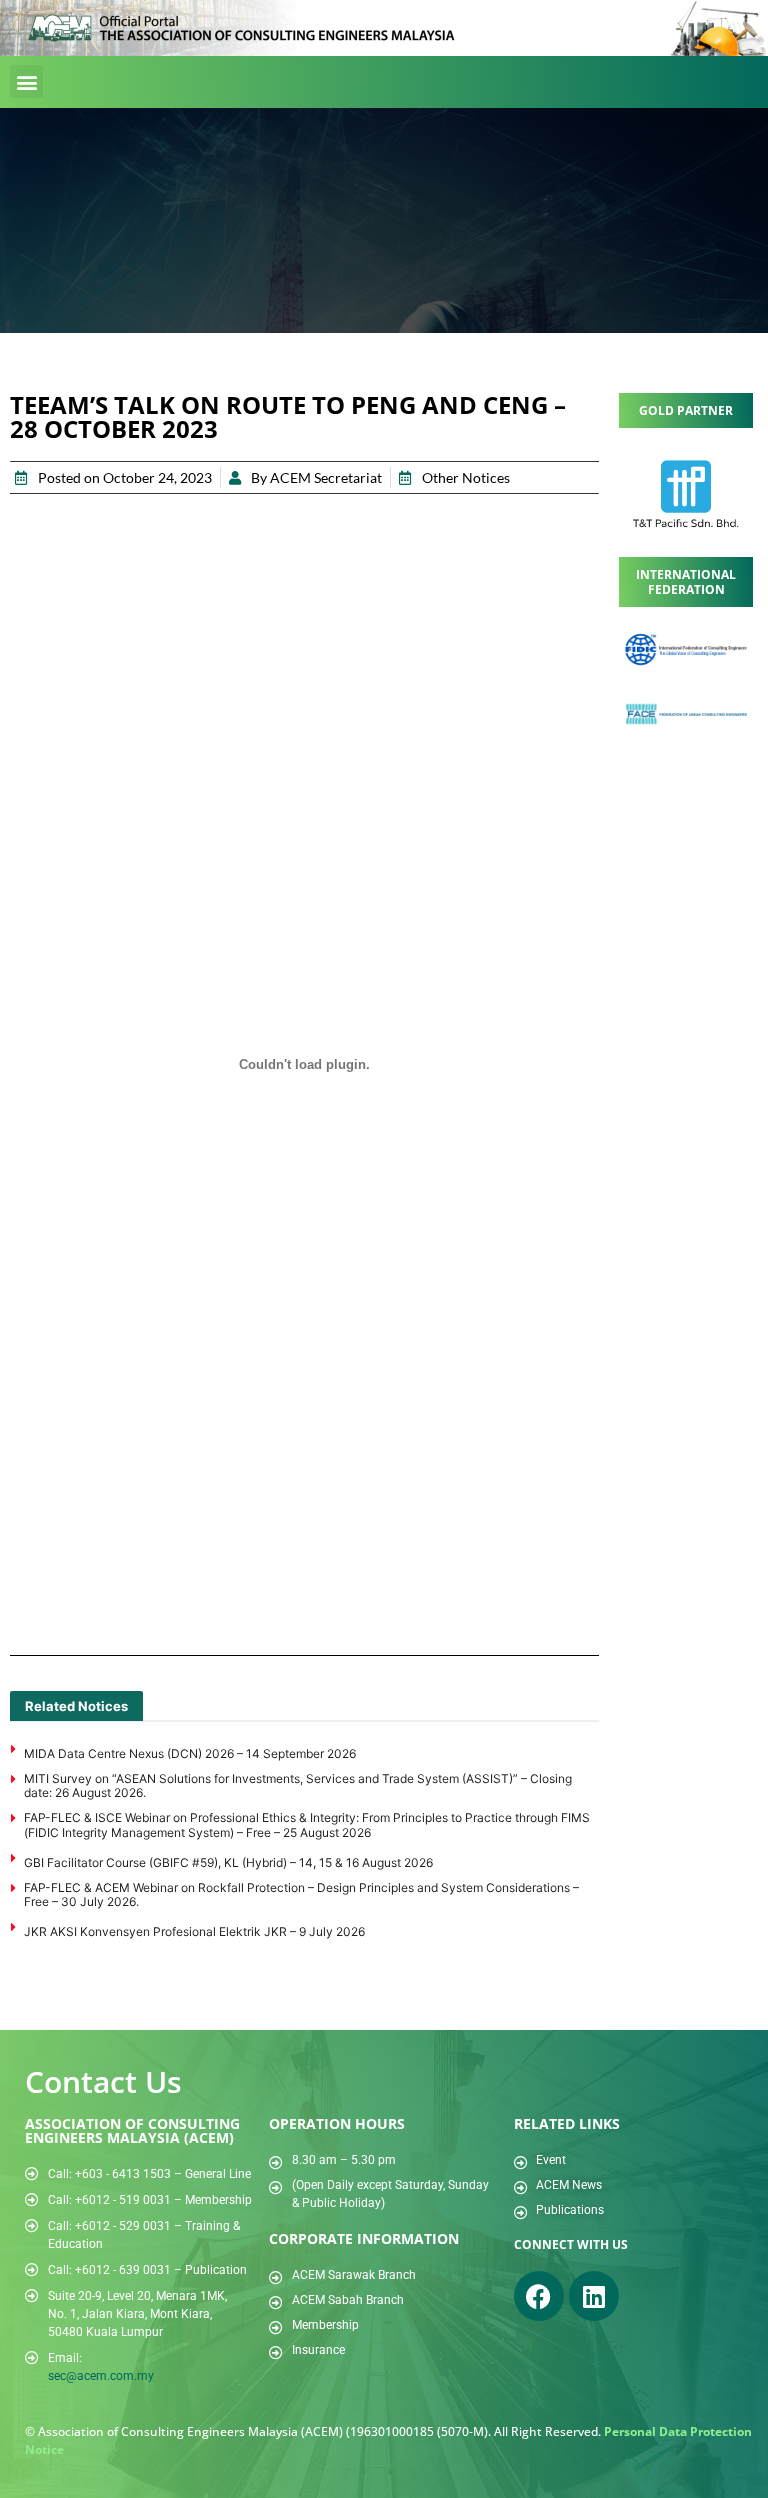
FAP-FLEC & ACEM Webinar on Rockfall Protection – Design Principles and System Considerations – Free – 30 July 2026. (301, 1894)
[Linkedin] (594, 2296)
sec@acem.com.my (101, 2376)
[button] (26, 81)
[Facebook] (539, 2296)
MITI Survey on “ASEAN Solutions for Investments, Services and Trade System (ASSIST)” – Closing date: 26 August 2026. (298, 1785)
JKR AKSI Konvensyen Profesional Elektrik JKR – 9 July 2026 (194, 1931)
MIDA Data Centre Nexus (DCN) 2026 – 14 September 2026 (190, 1753)
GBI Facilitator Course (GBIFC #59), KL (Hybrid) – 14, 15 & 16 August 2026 (228, 1862)
